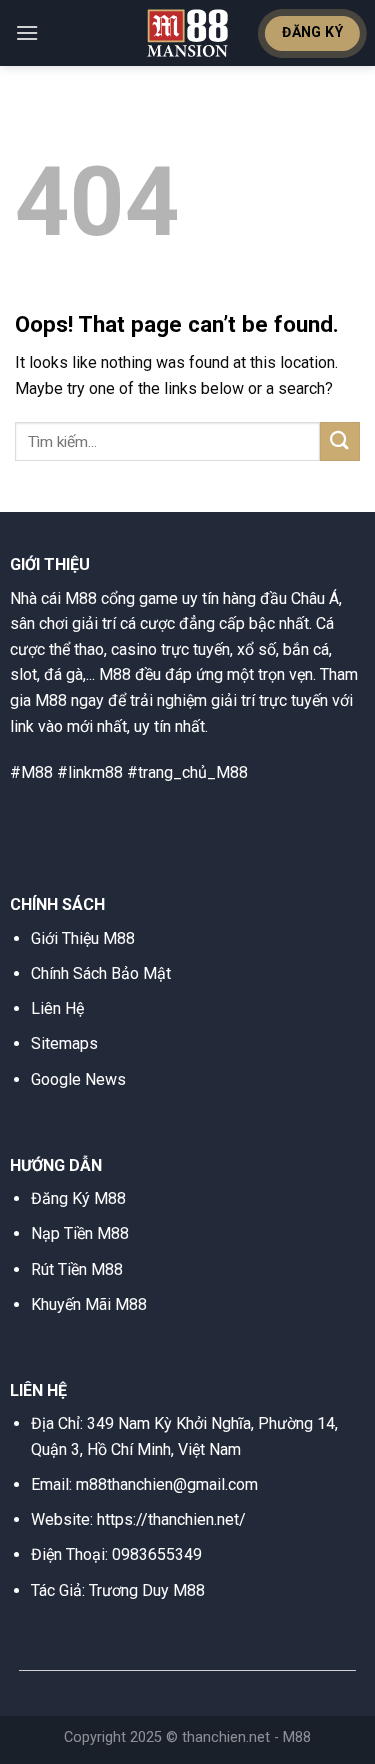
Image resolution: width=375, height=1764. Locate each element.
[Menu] (27, 32)
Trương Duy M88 (147, 1590)
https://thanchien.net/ (171, 1519)
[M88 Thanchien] (188, 33)
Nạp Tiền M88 (80, 1233)
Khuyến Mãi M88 (89, 1304)
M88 (297, 1737)
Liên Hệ (57, 1008)
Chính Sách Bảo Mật (101, 973)
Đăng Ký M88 (78, 1198)
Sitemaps (64, 1043)
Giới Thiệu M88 (83, 938)
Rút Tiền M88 (77, 1269)
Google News (78, 1079)
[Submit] (340, 441)
